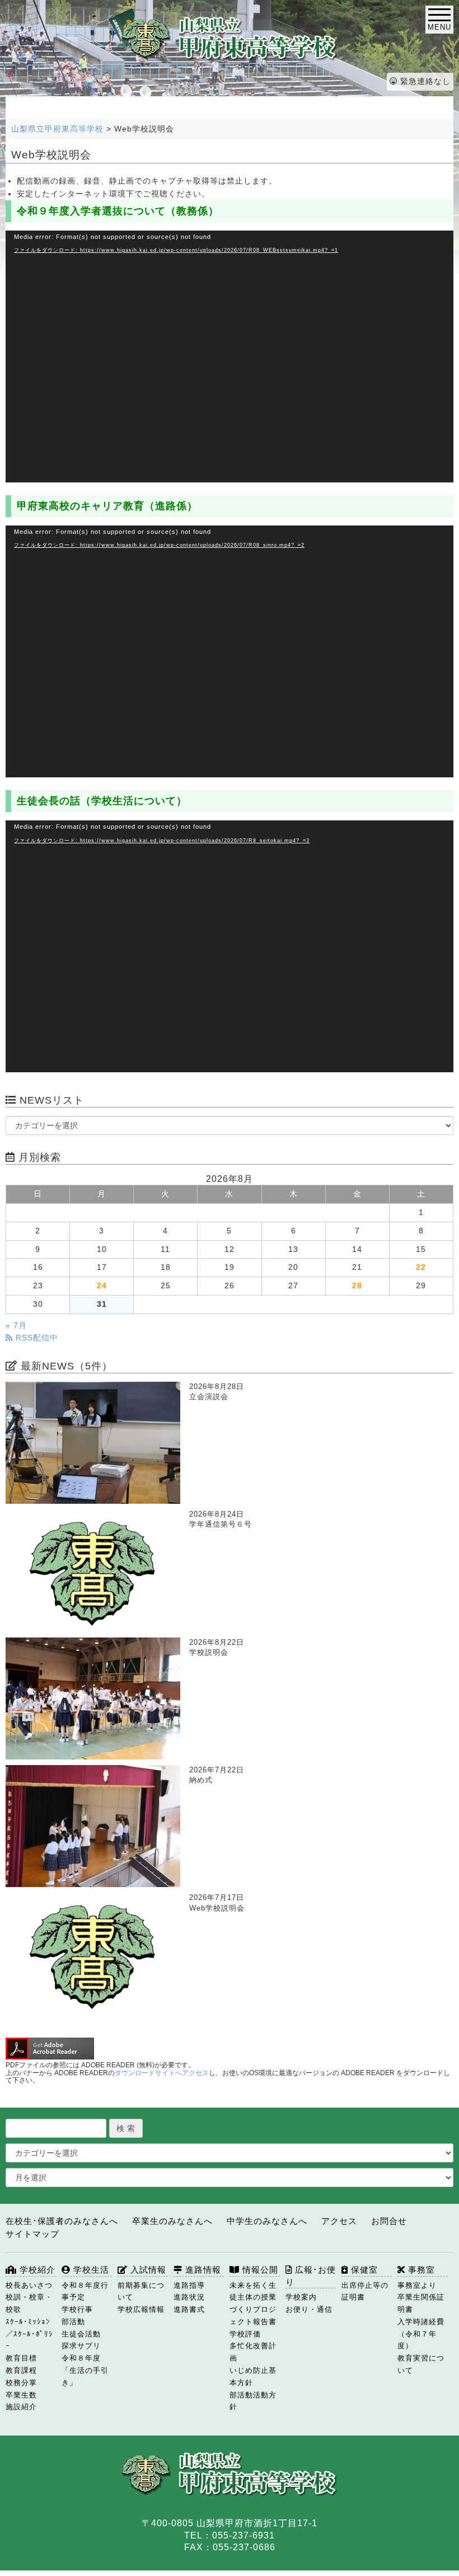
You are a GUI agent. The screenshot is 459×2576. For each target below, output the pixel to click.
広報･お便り (311, 2276)
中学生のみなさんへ (267, 2221)
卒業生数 (21, 2395)
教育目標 (21, 2358)
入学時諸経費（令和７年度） (421, 2334)
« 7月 (16, 1325)
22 (421, 1267)
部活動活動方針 (253, 2401)
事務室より (417, 2285)
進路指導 (189, 2285)
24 (102, 1286)
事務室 (420, 2270)
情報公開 (259, 2270)
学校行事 (77, 2309)
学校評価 (245, 2334)
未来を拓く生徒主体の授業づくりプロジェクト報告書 (253, 2303)
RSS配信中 (36, 1338)
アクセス (339, 2221)
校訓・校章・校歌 (29, 2303)
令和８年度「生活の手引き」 (85, 2370)
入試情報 (147, 2270)
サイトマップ (32, 2234)
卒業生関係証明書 (421, 2303)
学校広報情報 (141, 2309)
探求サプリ (81, 2346)
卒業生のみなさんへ (172, 2221)
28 (357, 1286)
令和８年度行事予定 (85, 2291)
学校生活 (90, 2270)
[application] (230, 356)
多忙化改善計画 (253, 2352)
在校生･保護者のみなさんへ (62, 2221)
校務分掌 (21, 2383)
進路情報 (202, 2270)
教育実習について (421, 2364)
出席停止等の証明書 (365, 2291)
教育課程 (21, 2370)
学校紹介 (36, 2270)
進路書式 (189, 2309)
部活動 (73, 2322)
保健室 (363, 2270)
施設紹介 (21, 2407)
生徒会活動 (81, 2334)
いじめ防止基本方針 (253, 2376)
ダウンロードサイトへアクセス (162, 2073)
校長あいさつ (29, 2285)
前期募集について (141, 2291)
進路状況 (189, 2297)
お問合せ (389, 2221)
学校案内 (301, 2297)
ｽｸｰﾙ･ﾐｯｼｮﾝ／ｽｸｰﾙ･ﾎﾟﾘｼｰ (29, 2334)
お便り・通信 (309, 2309)
